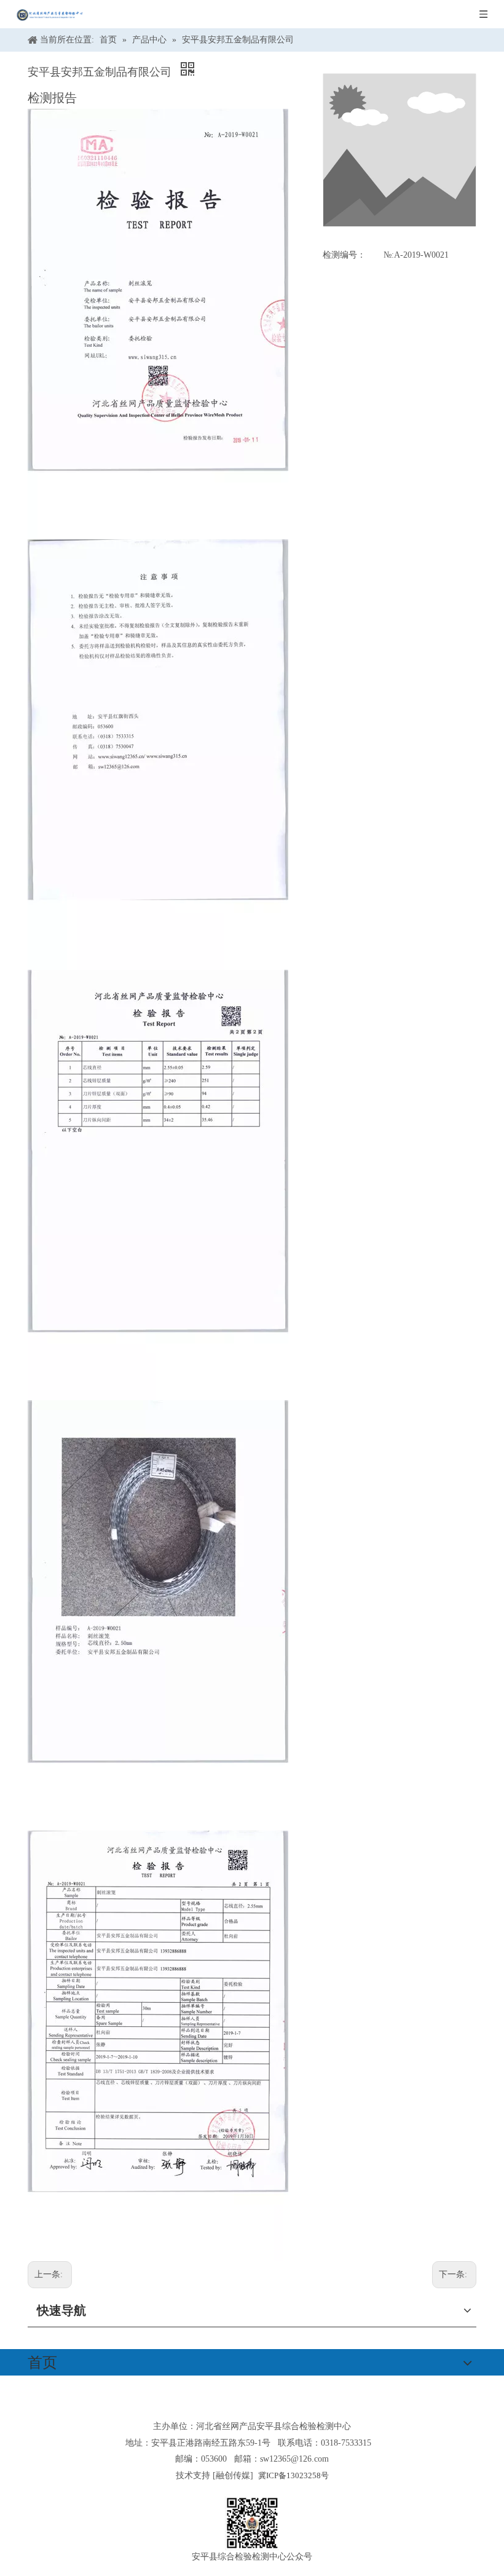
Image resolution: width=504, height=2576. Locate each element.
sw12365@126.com (294, 2459)
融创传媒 (233, 2475)
